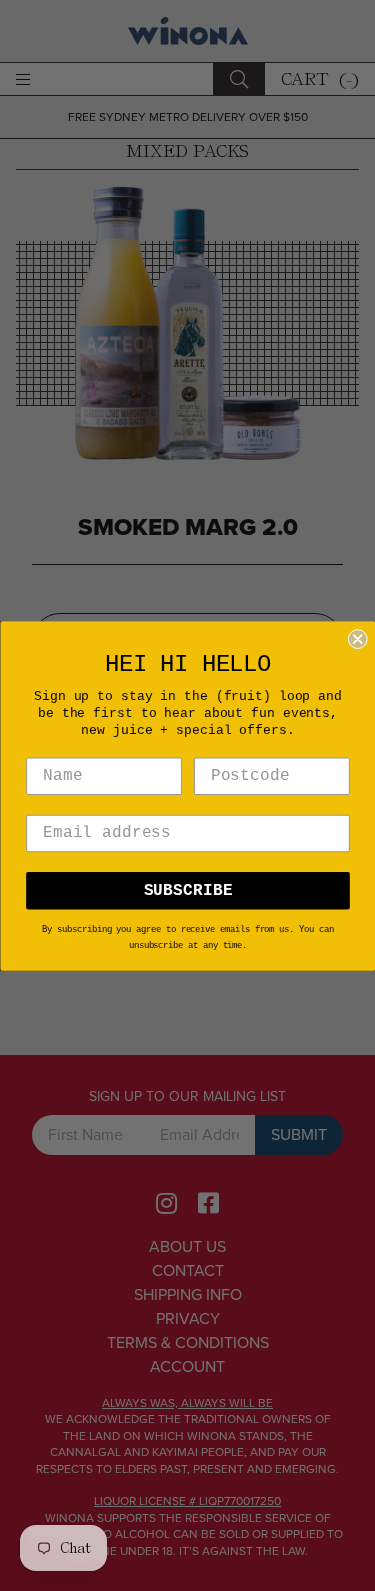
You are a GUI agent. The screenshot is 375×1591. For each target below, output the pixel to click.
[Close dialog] (357, 639)
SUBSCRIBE (187, 890)
